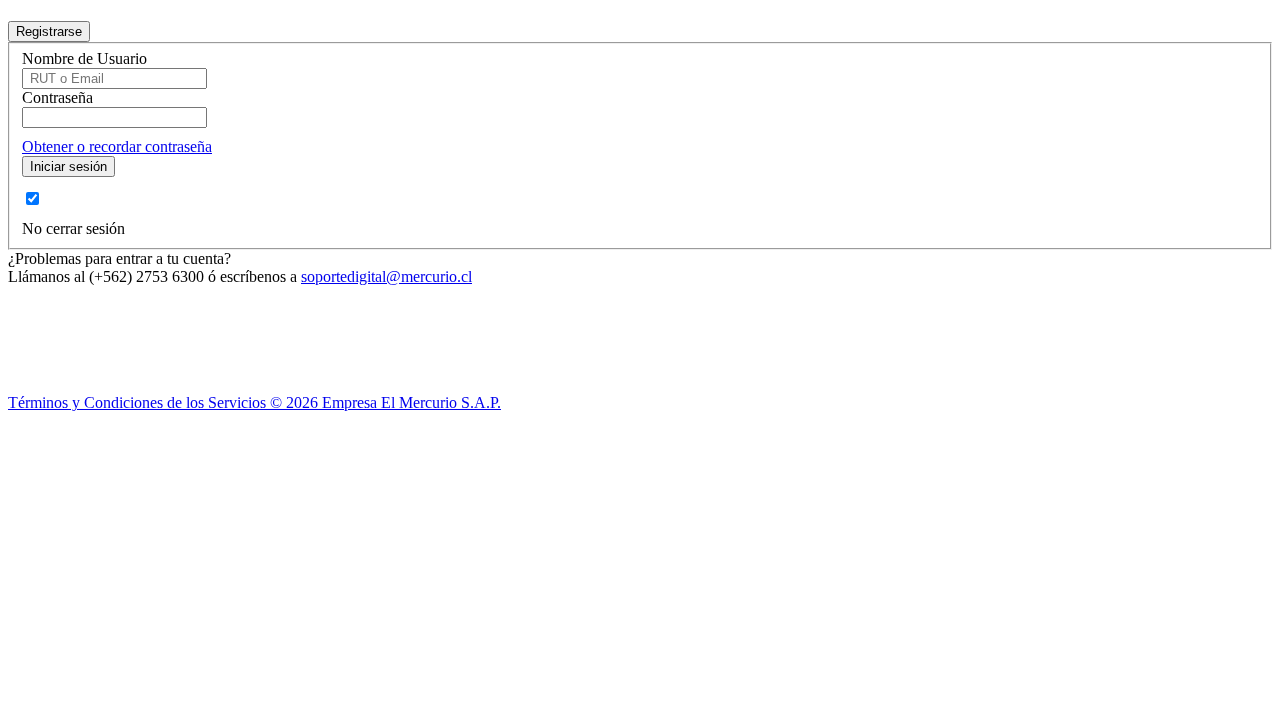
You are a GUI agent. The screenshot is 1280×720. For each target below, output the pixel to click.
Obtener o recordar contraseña (117, 146)
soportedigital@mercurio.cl (386, 276)
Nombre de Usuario (84, 58)
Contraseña (57, 97)
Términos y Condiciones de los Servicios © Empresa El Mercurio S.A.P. (254, 402)
